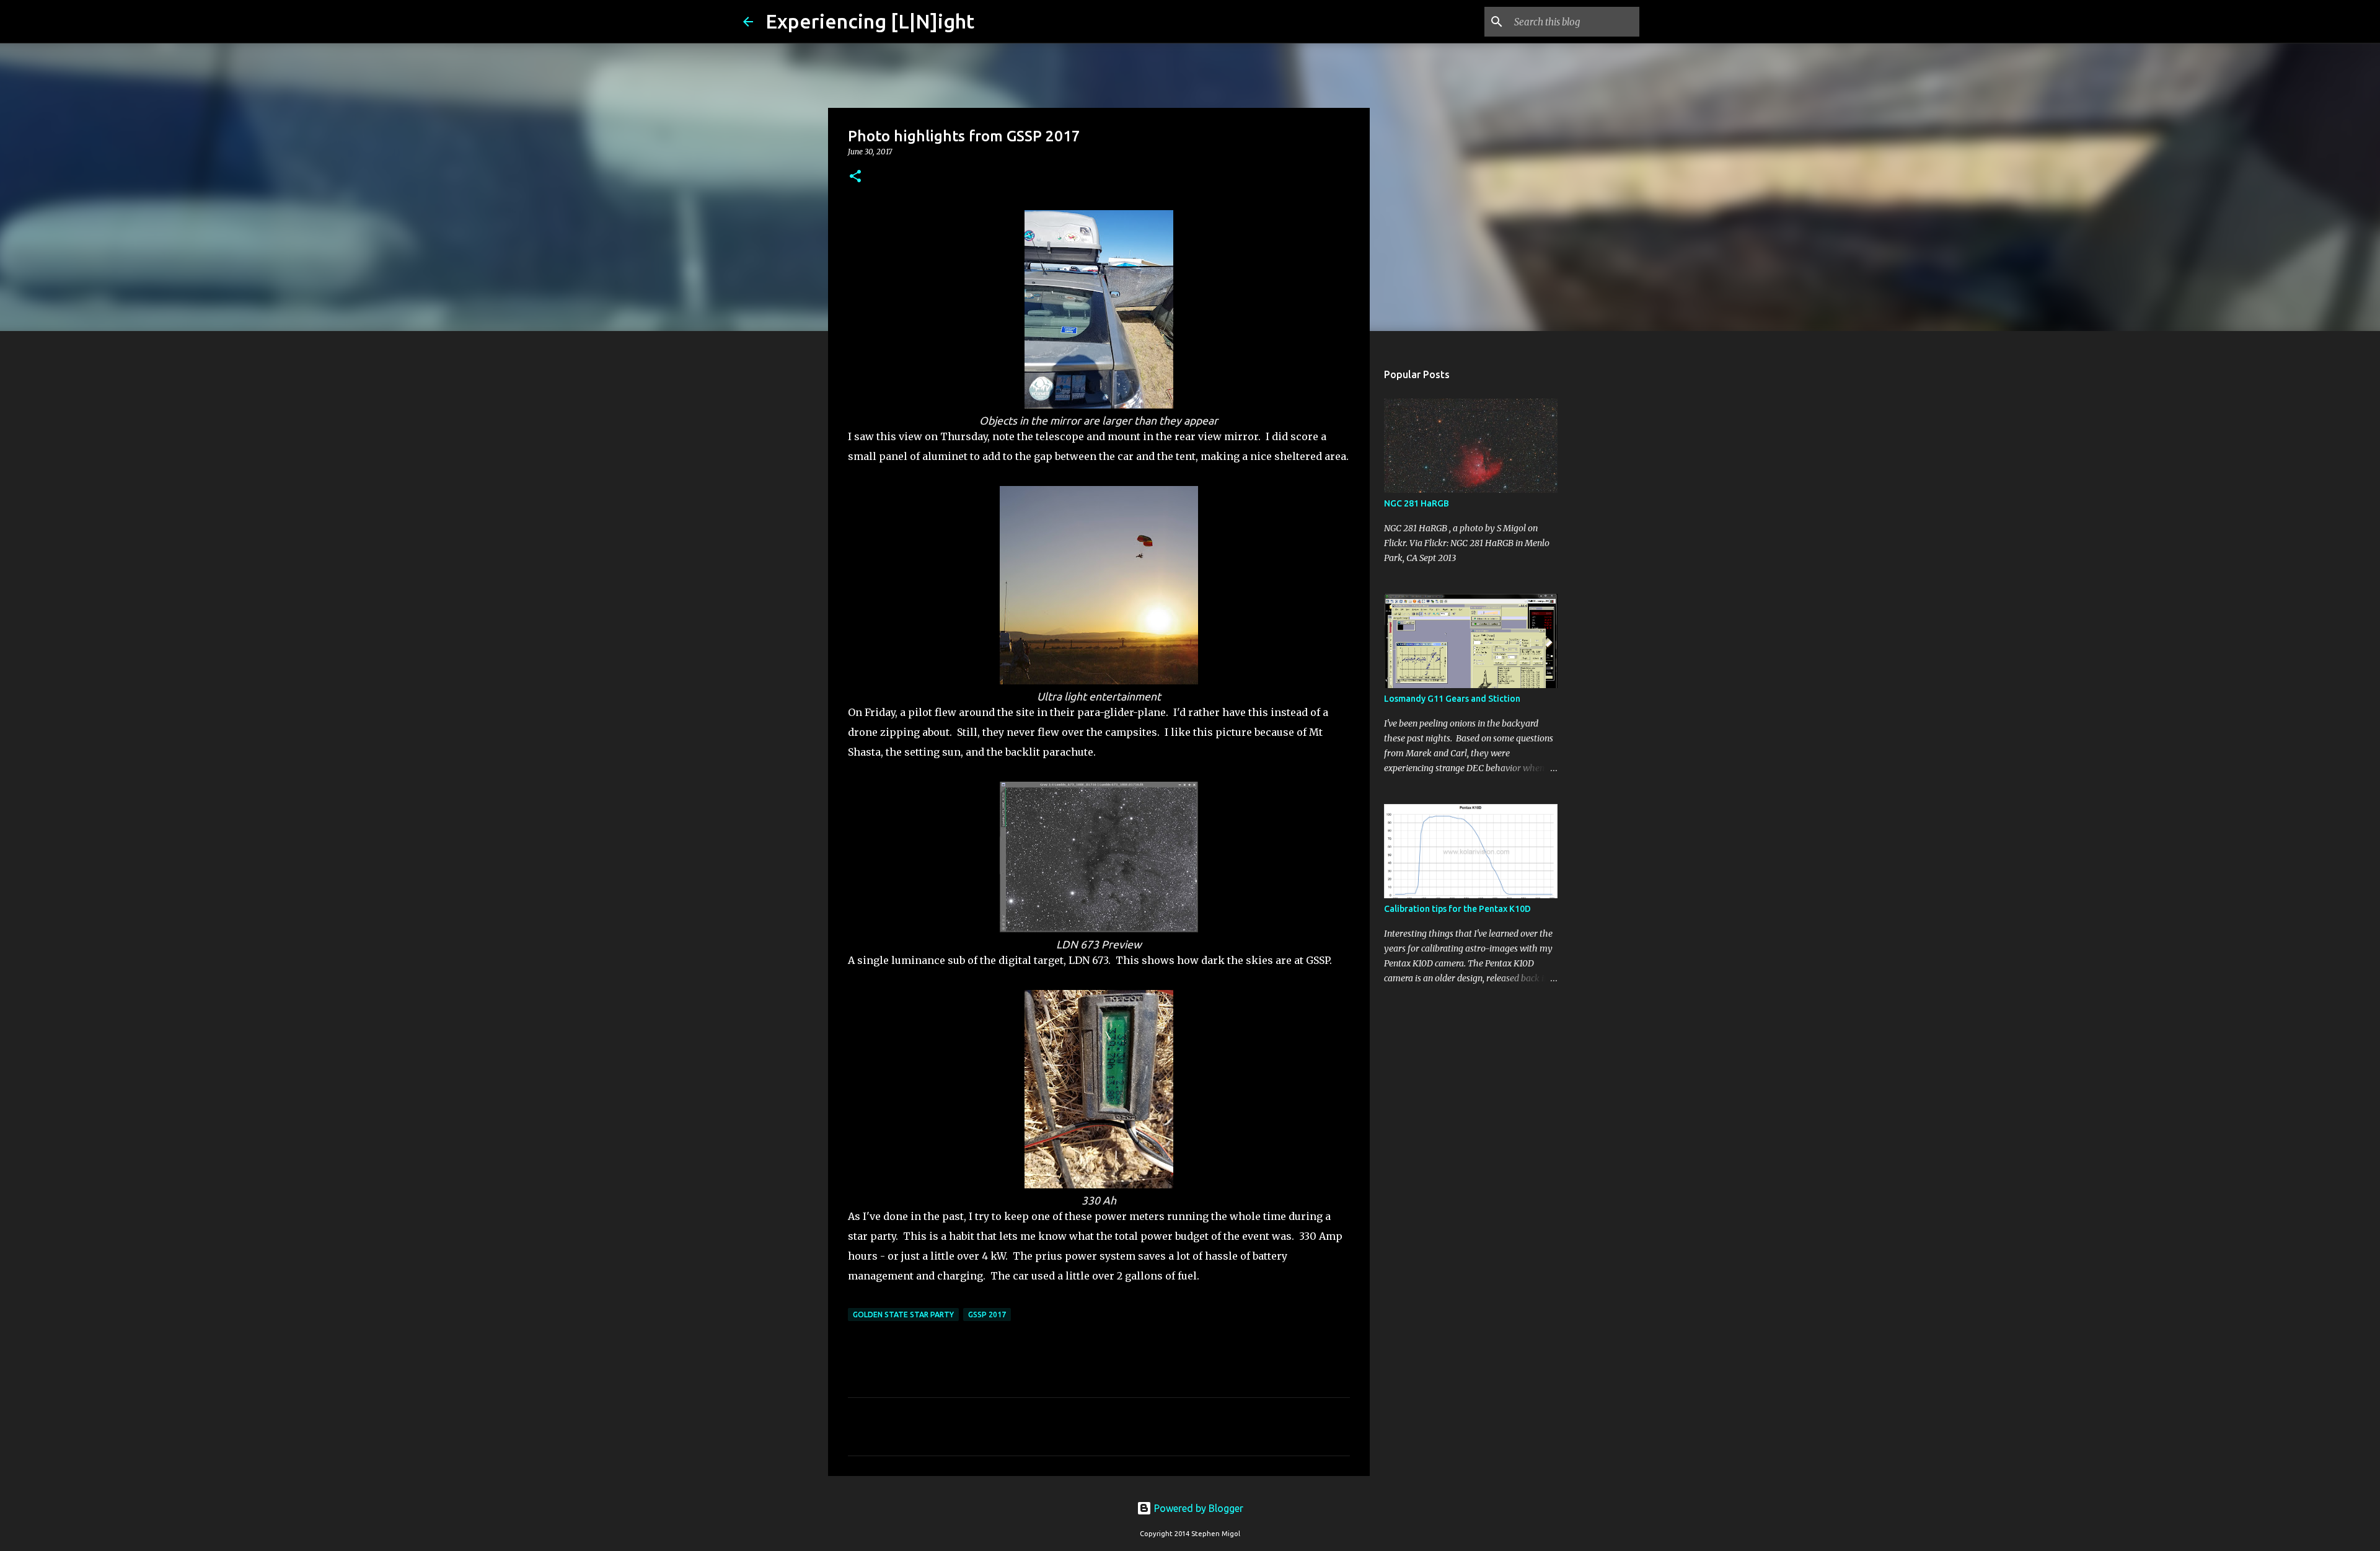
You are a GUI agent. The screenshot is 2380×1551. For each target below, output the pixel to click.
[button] (855, 177)
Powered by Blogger (1197, 1508)
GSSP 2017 (987, 1315)
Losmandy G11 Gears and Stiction (1452, 699)
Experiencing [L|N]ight (870, 21)
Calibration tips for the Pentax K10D (1457, 909)
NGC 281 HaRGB (1417, 503)
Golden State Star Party (903, 1315)
